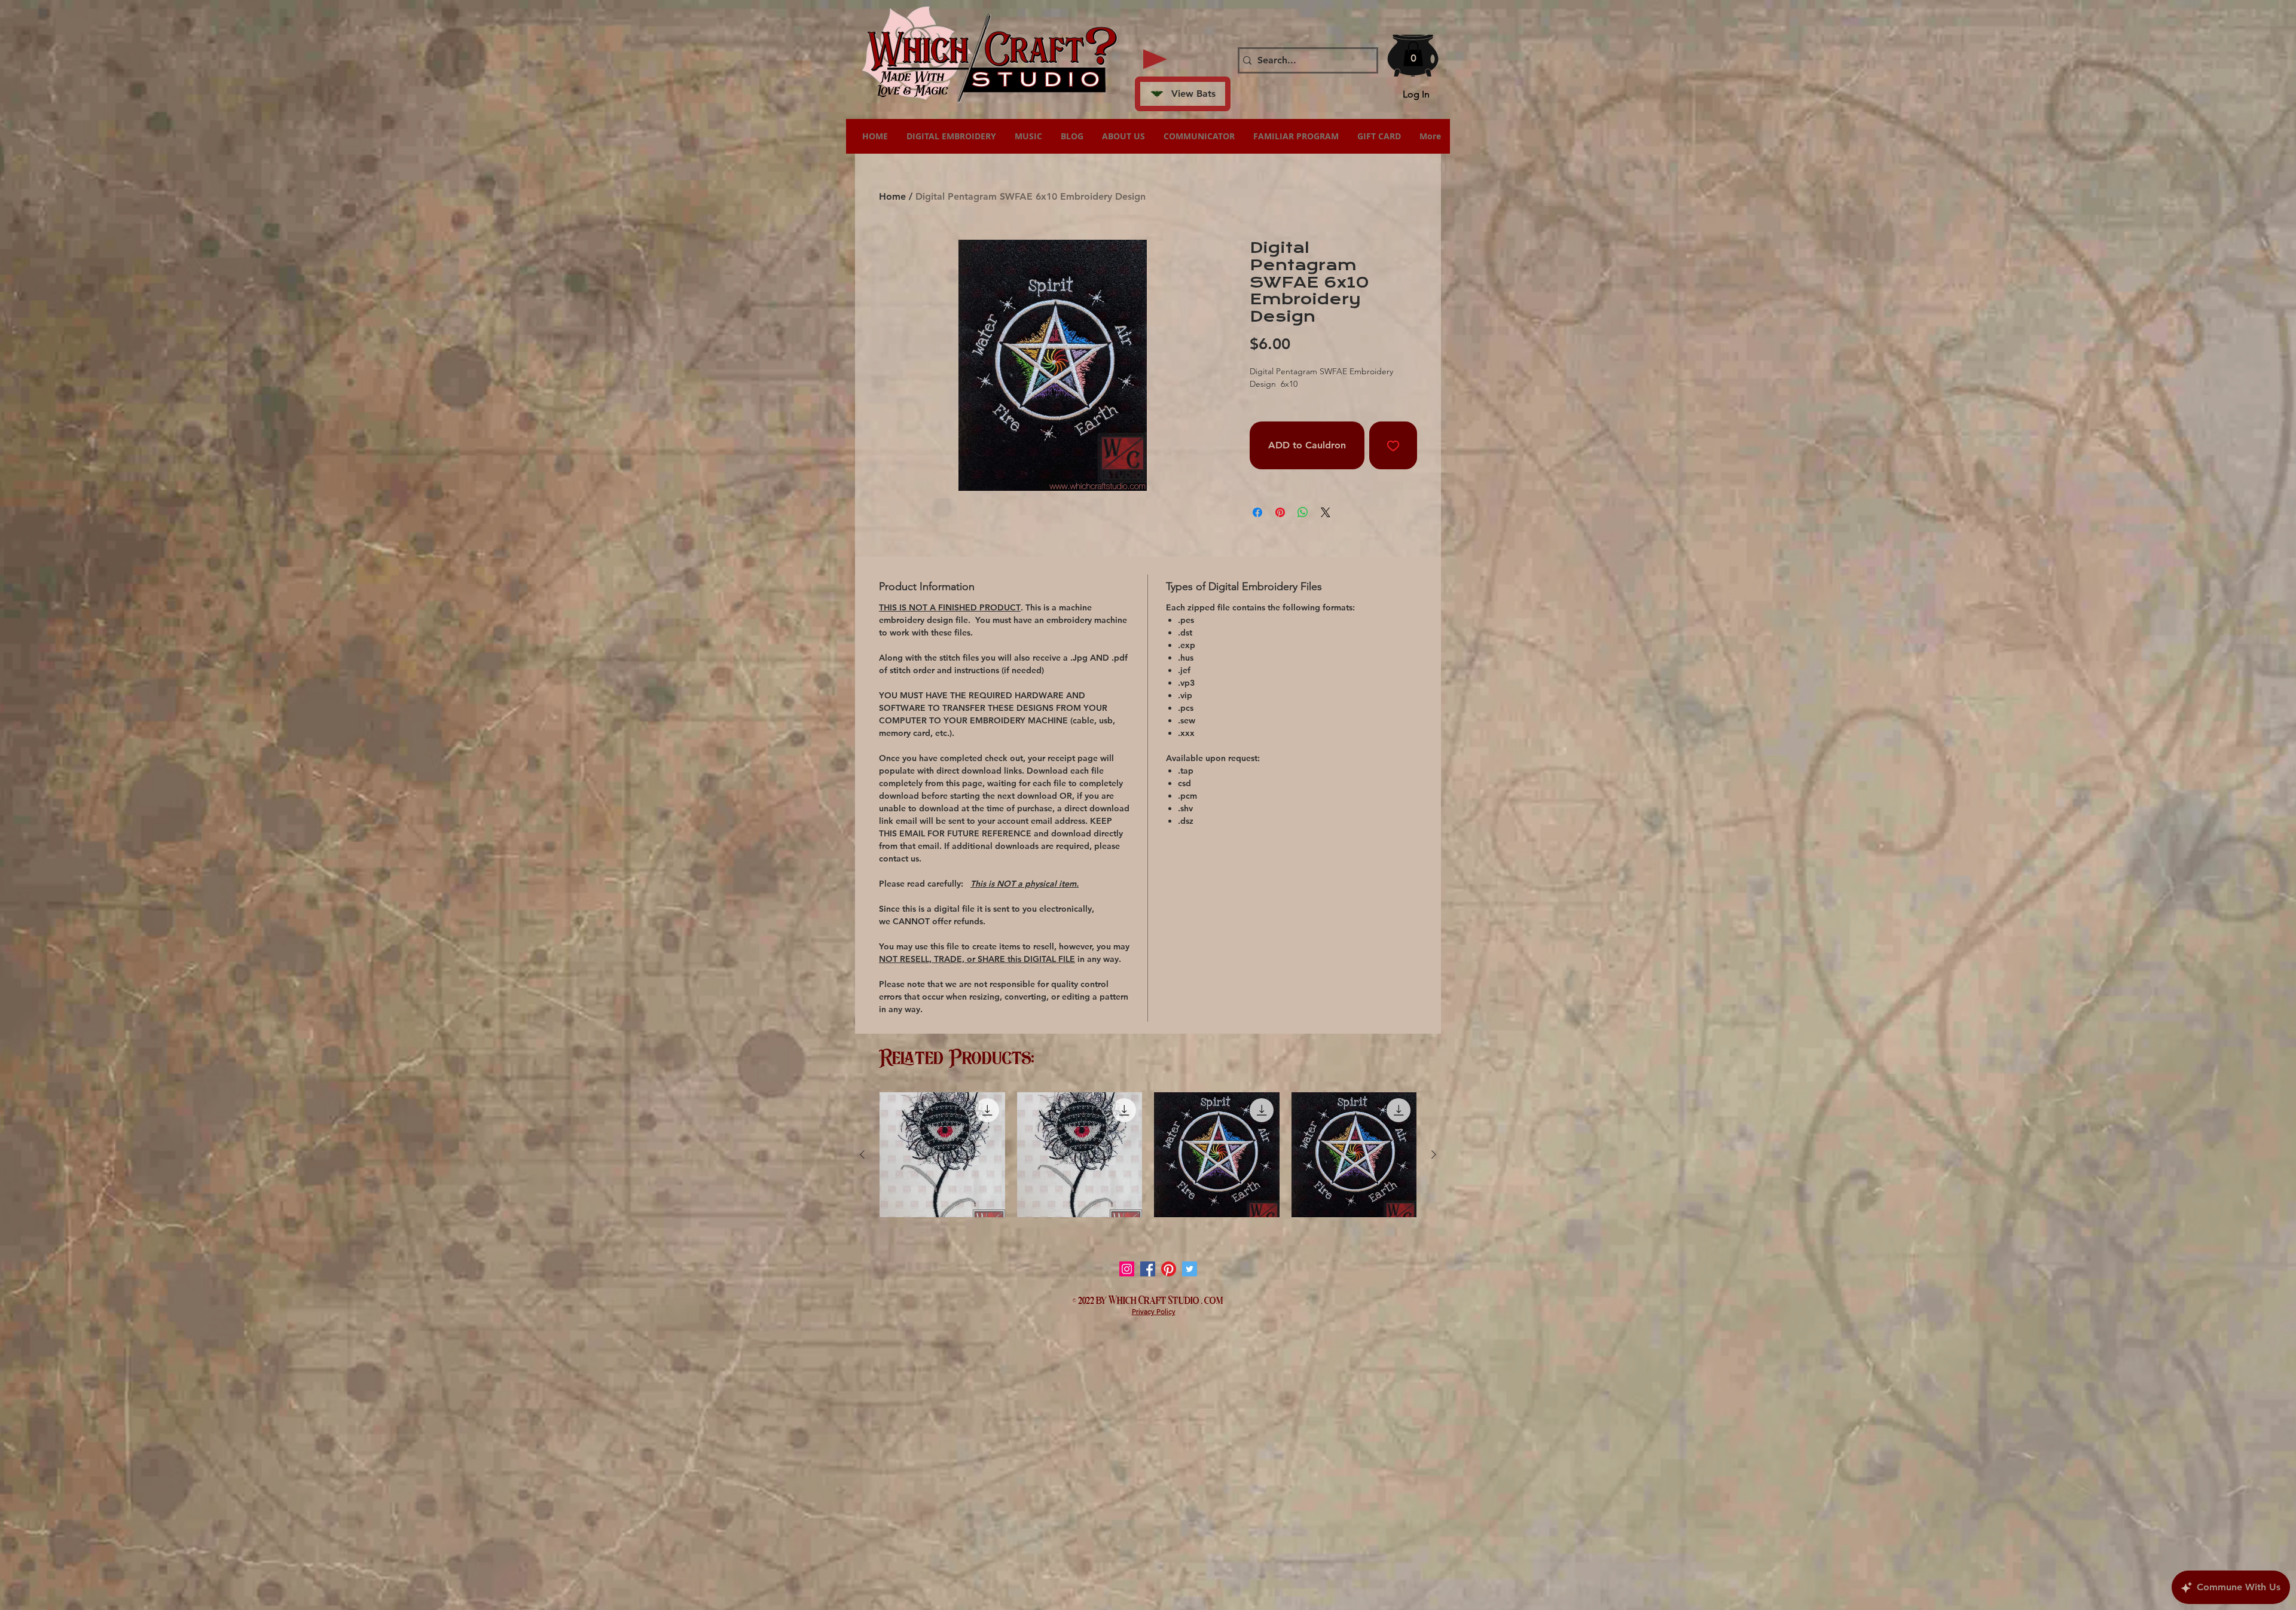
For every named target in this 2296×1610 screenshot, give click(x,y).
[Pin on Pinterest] (1280, 512)
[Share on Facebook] (1257, 512)
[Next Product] (1434, 1154)
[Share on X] (1326, 512)
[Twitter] (1190, 1269)
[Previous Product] (862, 1154)
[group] (1148, 1155)
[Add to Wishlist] (1393, 445)
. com (1212, 1299)
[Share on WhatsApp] (1303, 512)
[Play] (1155, 59)
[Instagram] (1127, 1269)
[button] (1413, 54)
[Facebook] (1148, 1269)
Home (892, 196)
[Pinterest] (1169, 1269)
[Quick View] (942, 1155)
